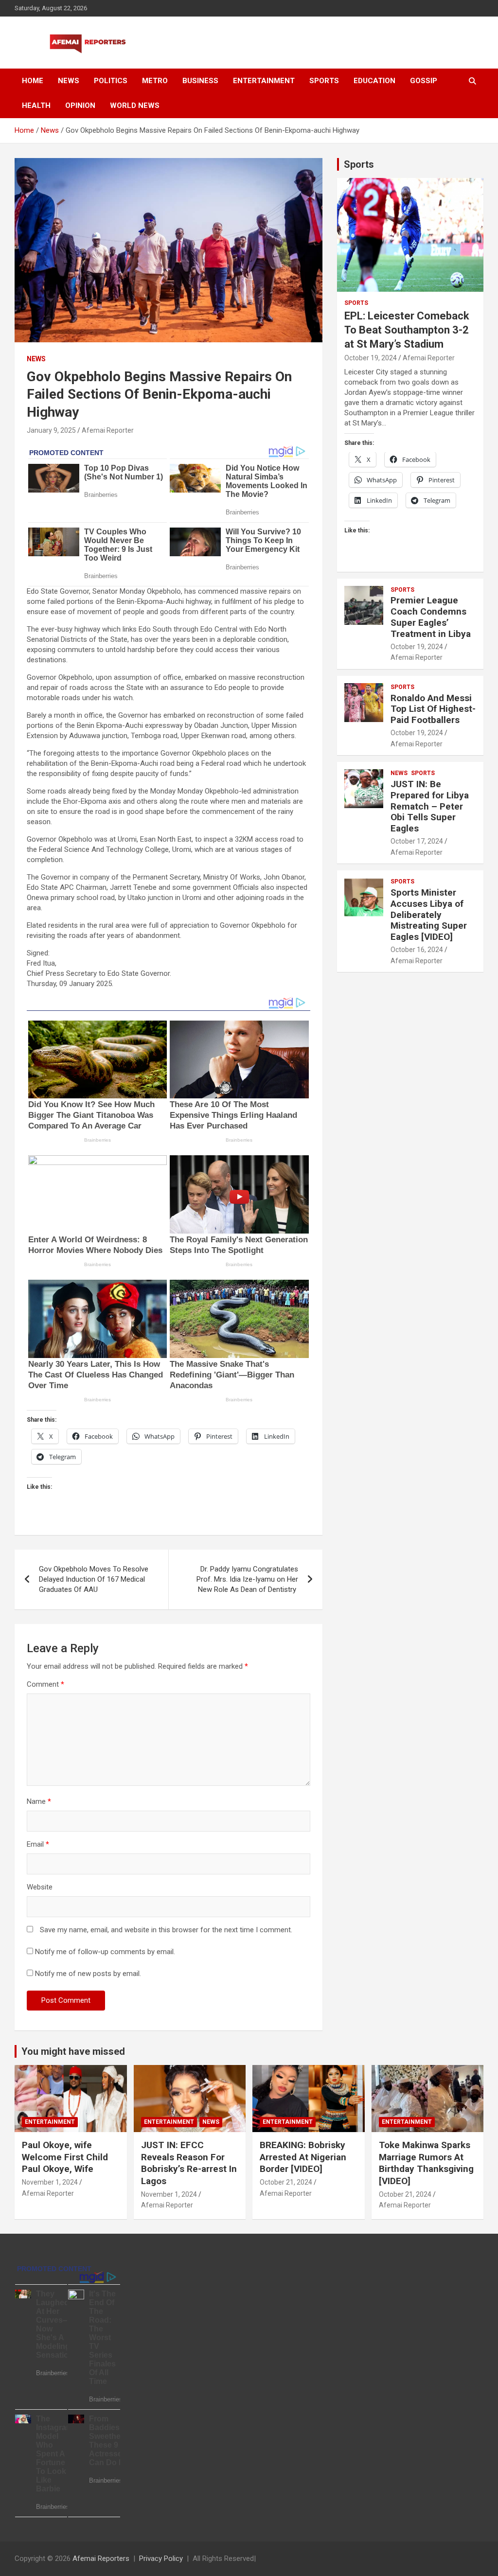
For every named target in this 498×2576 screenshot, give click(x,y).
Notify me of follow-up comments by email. (105, 1952)
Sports (324, 81)
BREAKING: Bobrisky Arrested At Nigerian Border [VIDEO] (303, 2157)
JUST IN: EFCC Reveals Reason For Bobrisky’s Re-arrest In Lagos (189, 2163)
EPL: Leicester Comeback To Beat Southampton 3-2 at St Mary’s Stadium (407, 330)
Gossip (424, 81)
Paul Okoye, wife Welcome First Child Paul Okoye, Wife (65, 2157)
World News (135, 106)
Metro (155, 81)
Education (374, 81)
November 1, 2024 (50, 2182)
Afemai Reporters (101, 2558)
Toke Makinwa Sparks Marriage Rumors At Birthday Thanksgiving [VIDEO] (426, 2163)
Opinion (80, 106)
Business (200, 81)
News (69, 81)
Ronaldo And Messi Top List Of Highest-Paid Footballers (433, 709)
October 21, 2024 (286, 2182)
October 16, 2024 (417, 950)
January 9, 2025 (51, 430)
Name (39, 1801)
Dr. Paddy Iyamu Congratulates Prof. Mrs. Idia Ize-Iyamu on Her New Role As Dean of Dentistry (247, 1579)
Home (33, 81)
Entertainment (264, 81)
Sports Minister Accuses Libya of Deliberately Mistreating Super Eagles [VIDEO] (429, 915)
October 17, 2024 (417, 841)
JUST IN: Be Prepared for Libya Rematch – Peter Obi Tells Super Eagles (430, 806)
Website (40, 1887)
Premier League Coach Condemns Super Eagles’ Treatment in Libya (431, 617)
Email (38, 1844)
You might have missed (73, 2051)
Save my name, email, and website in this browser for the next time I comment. (166, 1930)
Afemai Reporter (108, 430)
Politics (111, 81)
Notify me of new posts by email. (88, 1974)
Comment (45, 1684)
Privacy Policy (161, 2558)
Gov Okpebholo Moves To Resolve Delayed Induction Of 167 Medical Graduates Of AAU (94, 1579)
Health (36, 106)
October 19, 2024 (371, 358)
